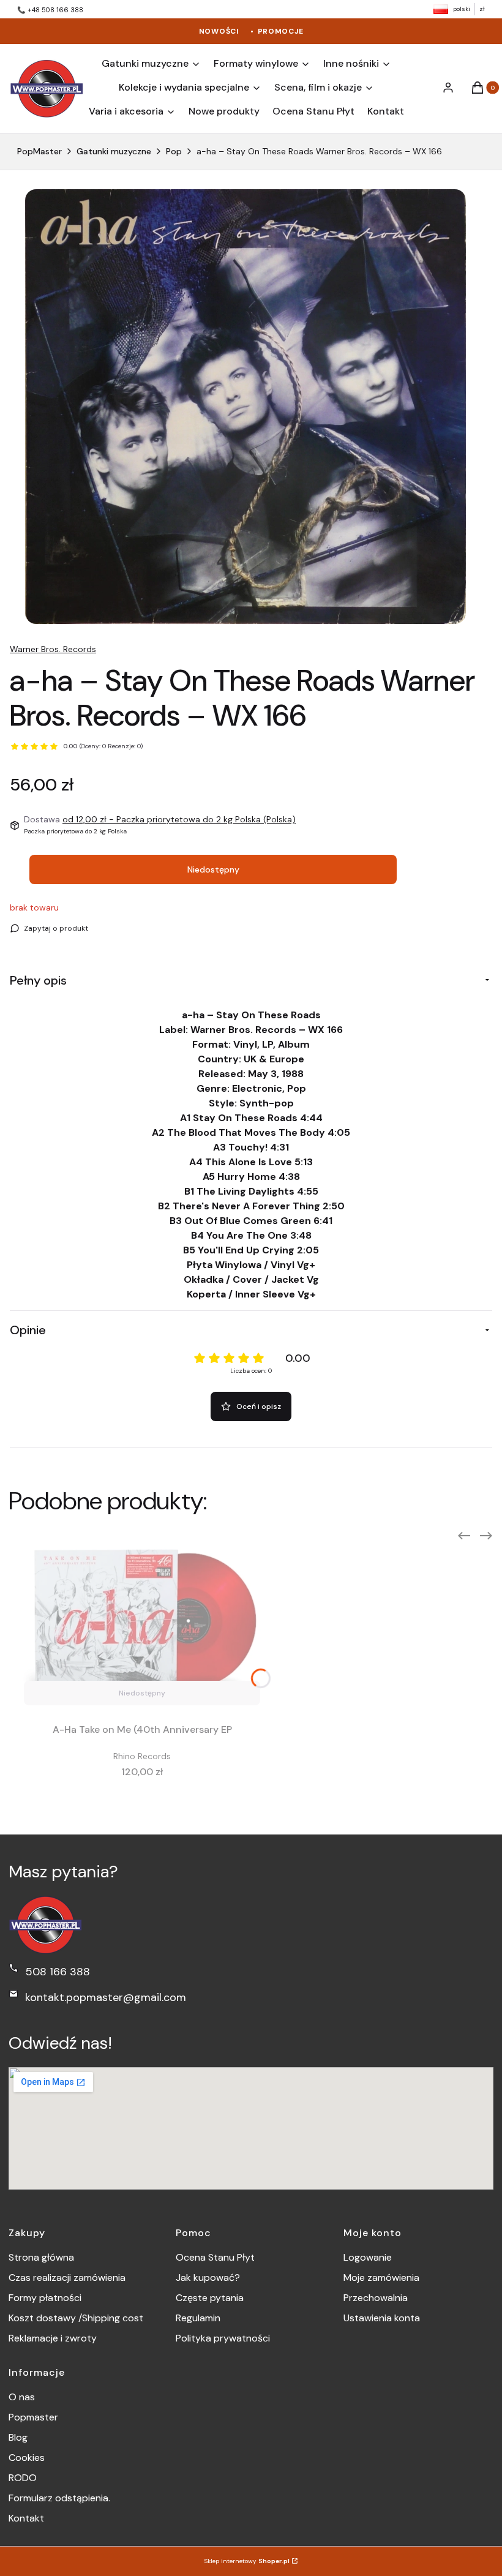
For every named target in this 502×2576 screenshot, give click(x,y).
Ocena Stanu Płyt (215, 2257)
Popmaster (33, 2417)
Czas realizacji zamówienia (67, 2277)
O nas (22, 2397)
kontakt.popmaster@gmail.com (106, 1997)
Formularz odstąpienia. (59, 2498)
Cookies (27, 2458)
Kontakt (26, 2518)
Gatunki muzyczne (114, 151)
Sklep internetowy (247, 2561)
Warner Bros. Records (53, 649)
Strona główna (41, 2257)
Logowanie (368, 2257)
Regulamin (198, 2318)
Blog (18, 2437)
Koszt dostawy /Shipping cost (76, 2318)
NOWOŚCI (219, 31)
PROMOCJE (281, 31)
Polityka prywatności (223, 2338)
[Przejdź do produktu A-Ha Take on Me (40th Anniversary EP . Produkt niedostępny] (142, 1620)
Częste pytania (210, 2298)
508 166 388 (58, 1972)
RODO (23, 2478)
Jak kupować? (208, 2277)
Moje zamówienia (381, 2277)
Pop (174, 151)
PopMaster (39, 151)
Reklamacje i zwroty (53, 2338)
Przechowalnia (376, 2298)
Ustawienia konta (382, 2318)
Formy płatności (45, 2298)
